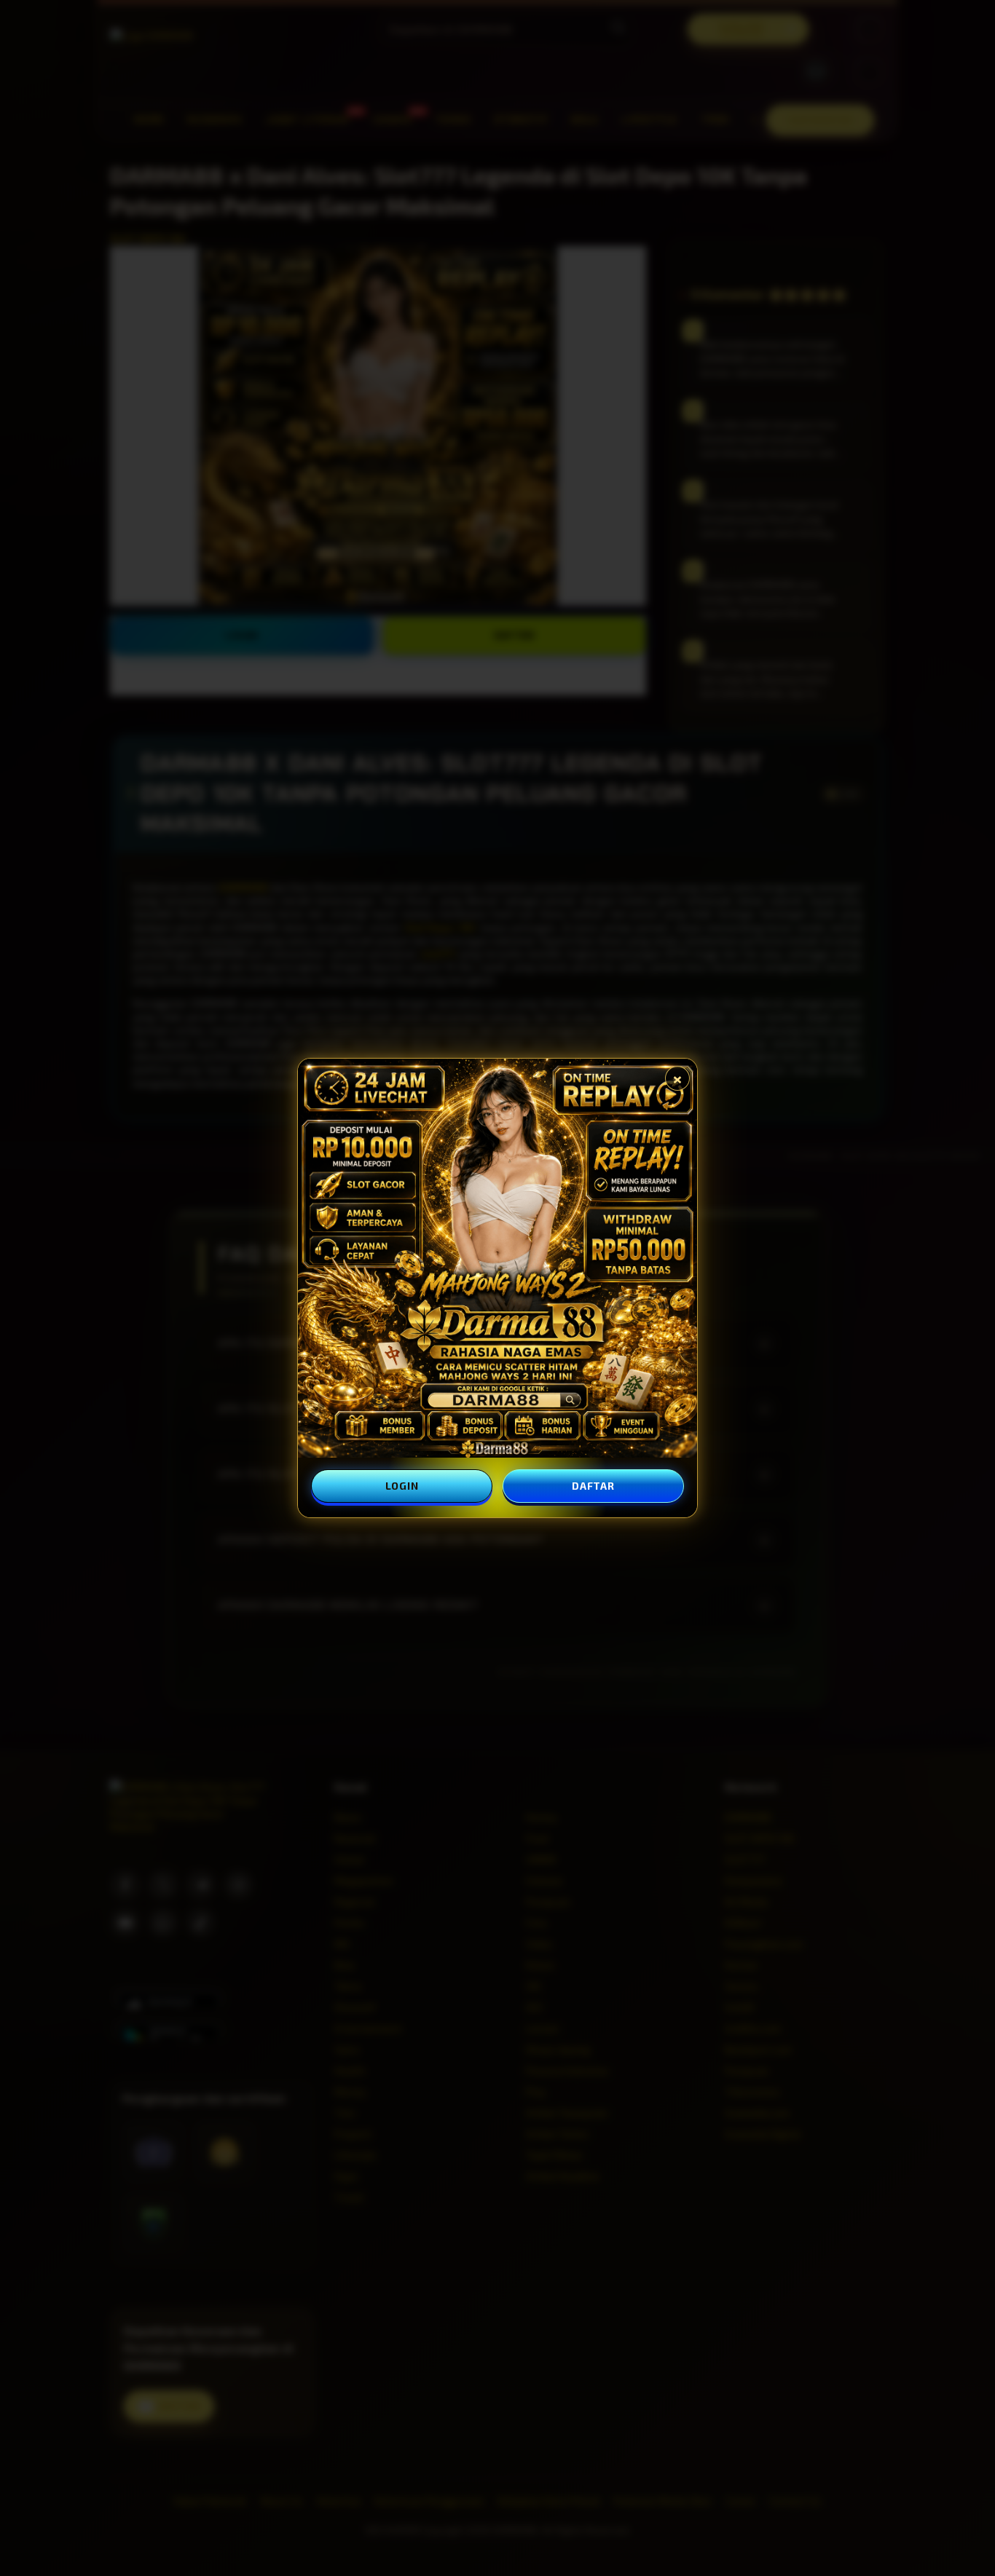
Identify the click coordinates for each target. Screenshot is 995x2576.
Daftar (593, 1486)
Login (402, 1486)
